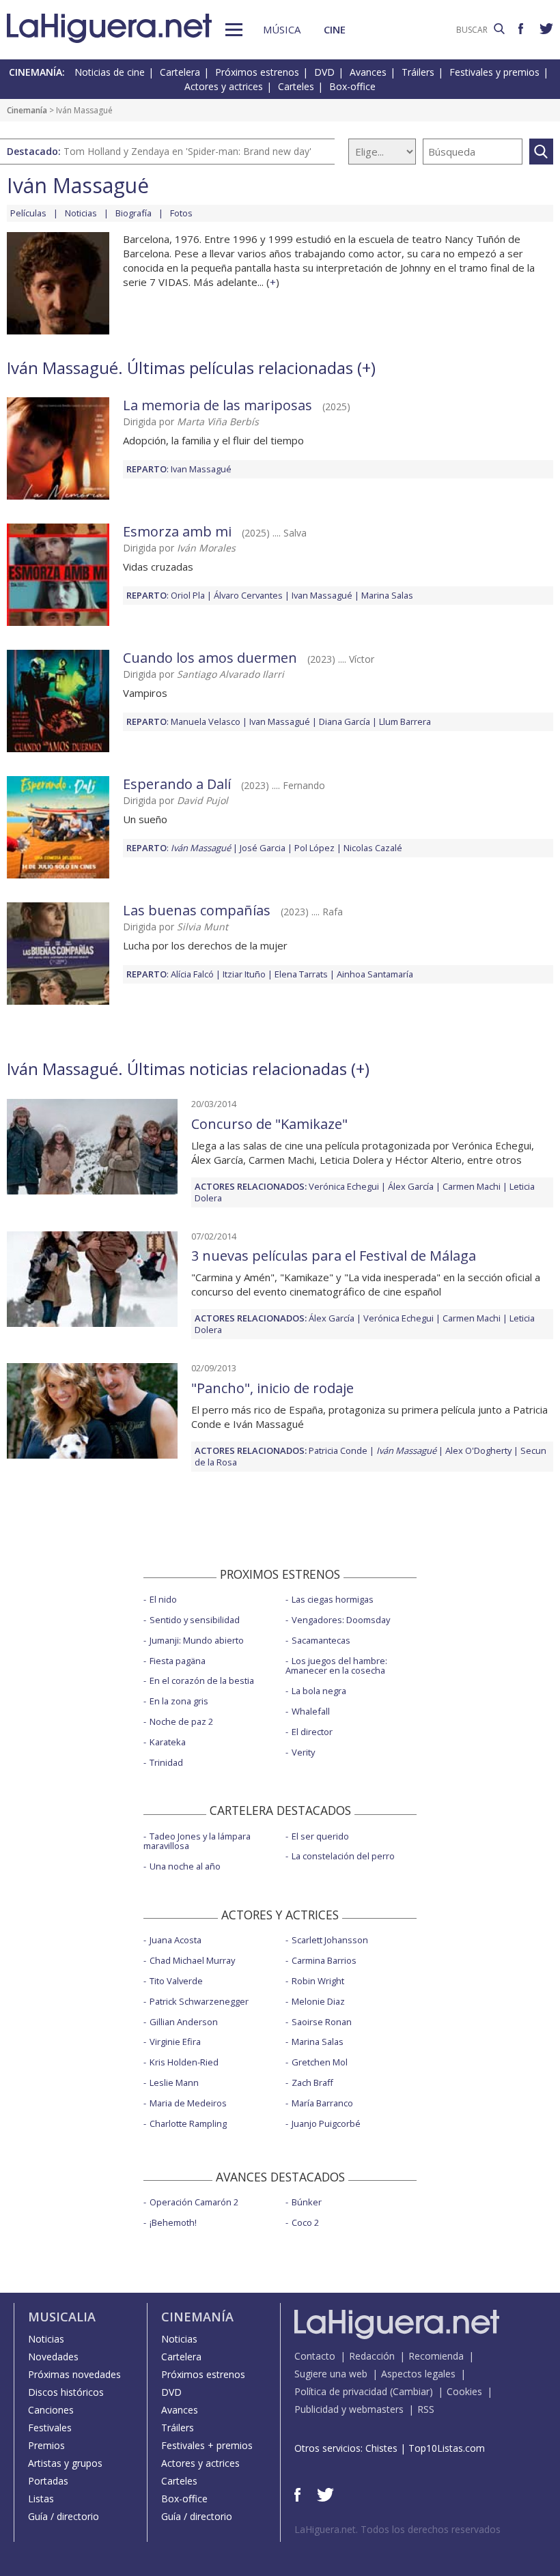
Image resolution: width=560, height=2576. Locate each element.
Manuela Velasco (206, 721)
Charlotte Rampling (188, 2123)
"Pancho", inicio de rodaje (272, 1388)
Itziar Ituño (244, 974)
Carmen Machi (472, 1186)
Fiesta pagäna (178, 1661)
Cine (335, 29)
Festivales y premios (494, 72)
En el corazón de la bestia (202, 1680)
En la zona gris (179, 1701)
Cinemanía (27, 110)
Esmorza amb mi (177, 531)
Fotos (181, 213)
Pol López (314, 848)
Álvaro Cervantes (248, 595)
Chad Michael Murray (192, 1960)
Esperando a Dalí (177, 784)
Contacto (315, 2356)
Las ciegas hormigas (333, 1599)
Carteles (296, 86)
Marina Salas (387, 595)
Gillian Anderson (184, 2022)
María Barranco (322, 2103)
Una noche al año (185, 1866)
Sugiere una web (331, 2374)
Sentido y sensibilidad (195, 1620)
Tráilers (418, 72)
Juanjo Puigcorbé (326, 2123)
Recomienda (436, 2356)
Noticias (81, 213)
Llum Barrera (405, 721)
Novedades (53, 2357)
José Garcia (263, 848)
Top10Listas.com (447, 2448)
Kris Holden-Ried (184, 2062)
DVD (324, 72)
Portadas (48, 2481)
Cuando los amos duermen (210, 658)
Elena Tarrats (301, 974)
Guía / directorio (64, 2516)
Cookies (464, 2391)
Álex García (411, 1186)
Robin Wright (318, 1981)
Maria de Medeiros (188, 2103)
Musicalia (62, 2317)
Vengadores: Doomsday (341, 1620)
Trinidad (166, 1762)
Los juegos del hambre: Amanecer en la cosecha (336, 1666)
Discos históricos (66, 2392)
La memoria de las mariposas (218, 405)
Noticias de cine (110, 72)
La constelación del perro (343, 1856)
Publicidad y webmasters (349, 2409)
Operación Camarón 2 (194, 2202)
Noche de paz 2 (181, 1721)
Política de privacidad (341, 2391)
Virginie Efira (175, 2042)
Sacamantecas (321, 1640)
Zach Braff (312, 2083)
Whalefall (311, 1711)
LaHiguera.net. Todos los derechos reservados (397, 2529)
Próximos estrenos (257, 72)
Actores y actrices (224, 86)
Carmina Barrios (324, 1960)
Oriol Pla (188, 595)
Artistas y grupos (65, 2463)
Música (282, 29)
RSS (426, 2409)
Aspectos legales (418, 2374)
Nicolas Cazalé (373, 848)
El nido (163, 1599)
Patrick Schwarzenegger (199, 2001)
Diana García (345, 721)
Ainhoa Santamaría (375, 974)
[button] (234, 30)
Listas (41, 2499)
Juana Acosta (176, 1940)
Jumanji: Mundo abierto (197, 1640)
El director (312, 1732)
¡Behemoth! (173, 2222)
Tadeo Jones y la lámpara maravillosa (197, 1841)
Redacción (372, 2356)
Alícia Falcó (192, 974)
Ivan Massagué (201, 469)
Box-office (352, 86)
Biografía (134, 213)
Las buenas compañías (197, 910)
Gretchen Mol (320, 2062)
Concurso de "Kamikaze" (269, 1124)
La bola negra (319, 1691)
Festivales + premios (207, 2445)
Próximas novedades (74, 2374)
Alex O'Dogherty (478, 1450)
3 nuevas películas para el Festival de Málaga (334, 1256)
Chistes (381, 2448)
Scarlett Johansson (330, 1940)
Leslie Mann (174, 2083)
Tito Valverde (176, 1981)
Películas (28, 213)
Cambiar (411, 2391)
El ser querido (320, 1836)
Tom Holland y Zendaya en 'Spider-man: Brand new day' (187, 151)
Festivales (50, 2428)
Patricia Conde (338, 1450)
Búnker (307, 2202)
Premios (46, 2445)
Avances (368, 72)
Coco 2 (305, 2222)
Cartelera (180, 72)
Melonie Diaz (318, 2001)
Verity (303, 1752)
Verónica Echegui (344, 1186)
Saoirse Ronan (322, 2022)
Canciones (51, 2410)
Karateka (168, 1742)
